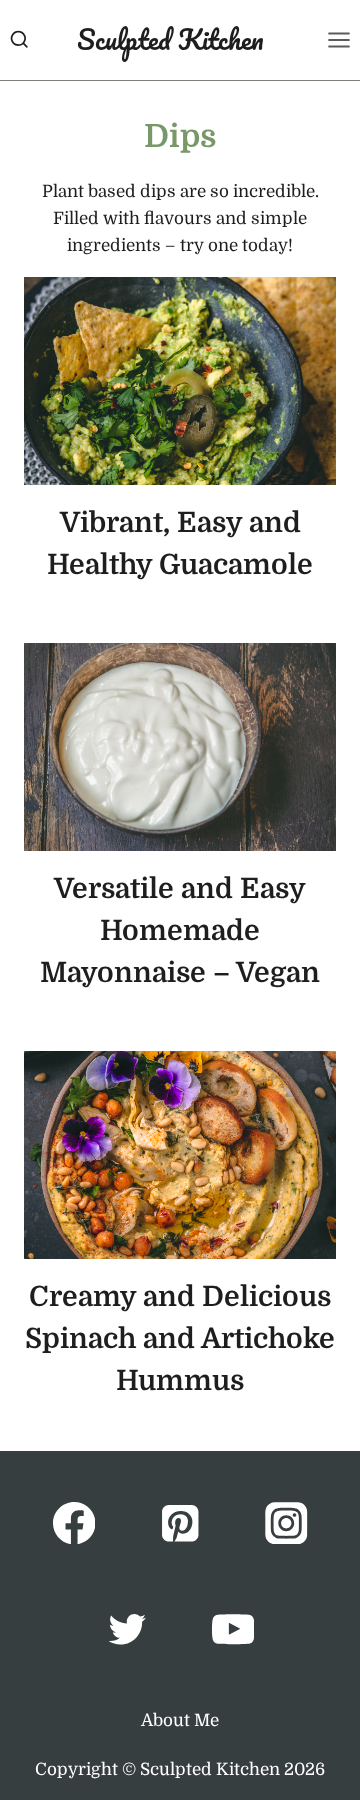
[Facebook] (73, 1523)
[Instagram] (286, 1523)
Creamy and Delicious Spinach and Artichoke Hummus (180, 1339)
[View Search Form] (18, 39)
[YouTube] (233, 1629)
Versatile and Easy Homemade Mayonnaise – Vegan (180, 931)
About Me (180, 1720)
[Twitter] (126, 1629)
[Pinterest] (180, 1523)
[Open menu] (338, 39)
